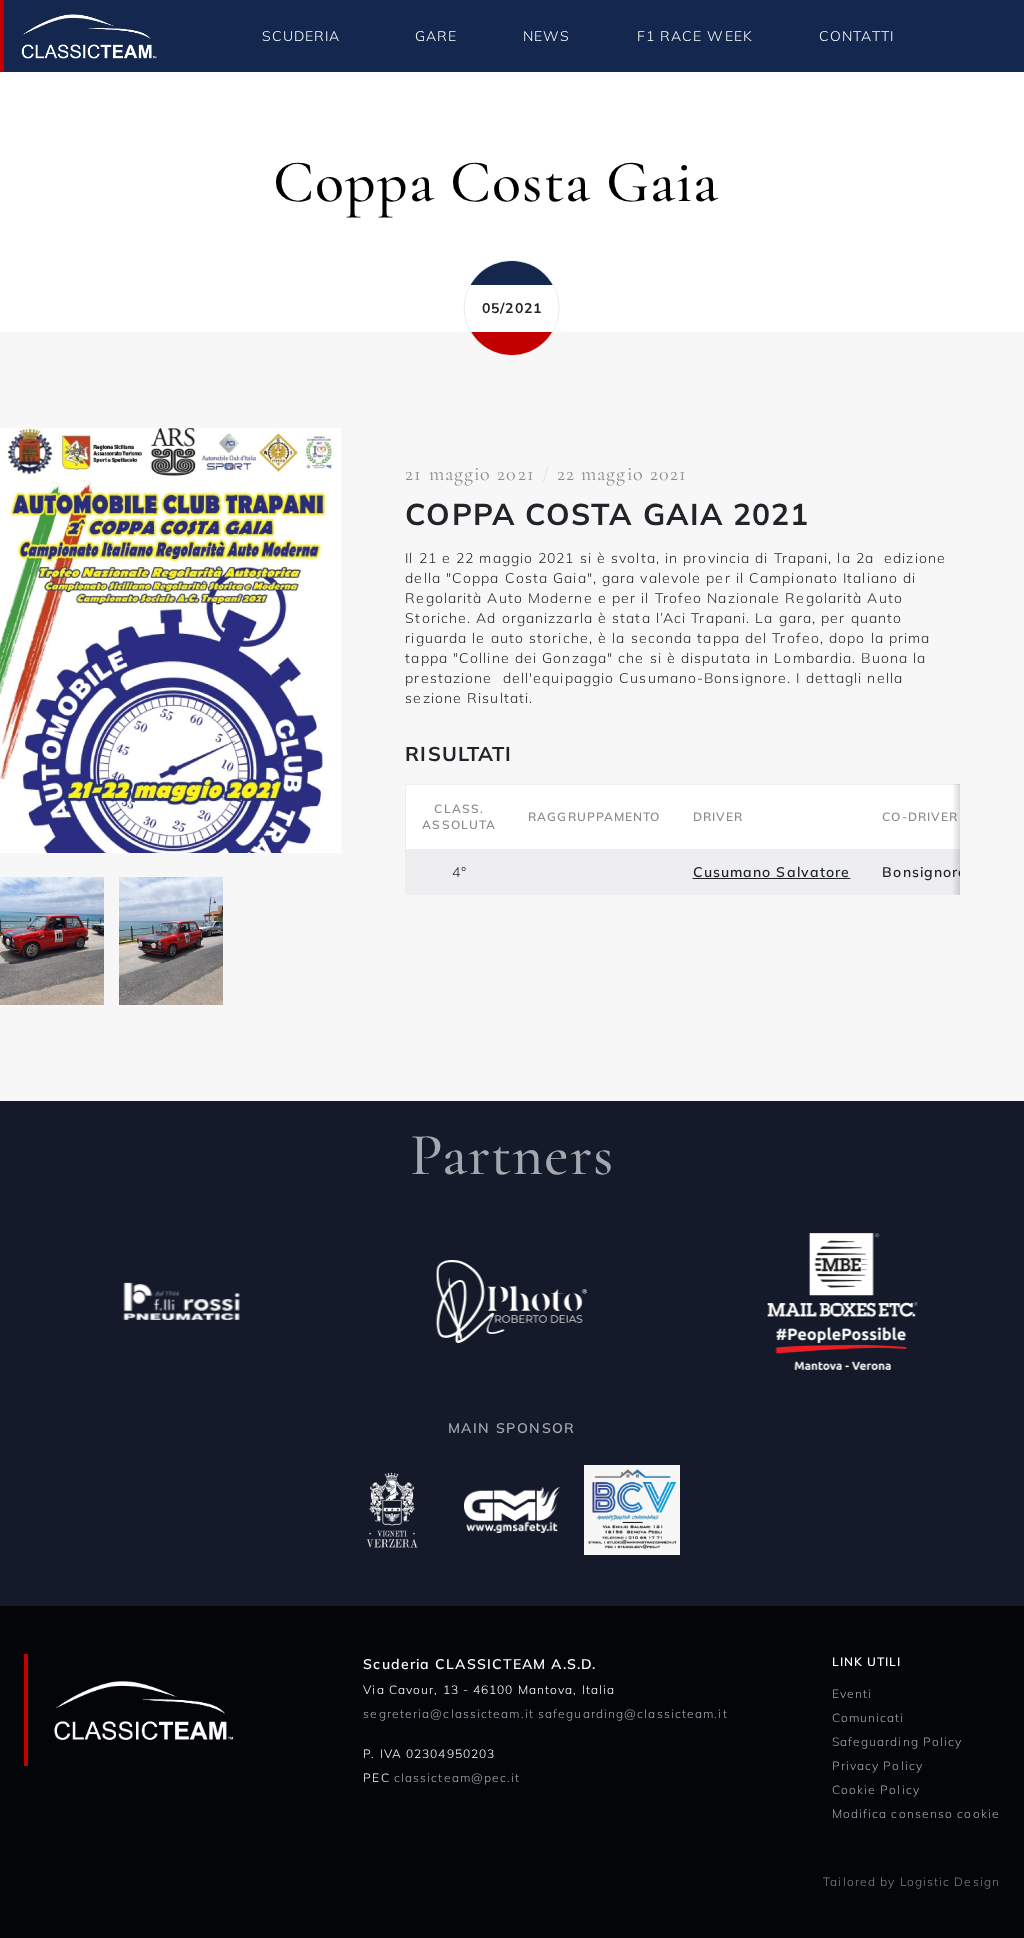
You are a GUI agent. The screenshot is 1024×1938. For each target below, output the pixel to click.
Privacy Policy (877, 1765)
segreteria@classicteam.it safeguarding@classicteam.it (545, 1713)
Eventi (852, 1693)
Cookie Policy (876, 1789)
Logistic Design (950, 1881)
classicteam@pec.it (457, 1777)
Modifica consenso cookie (916, 1813)
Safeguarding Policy (897, 1741)
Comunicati (868, 1717)
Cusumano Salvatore (772, 872)
